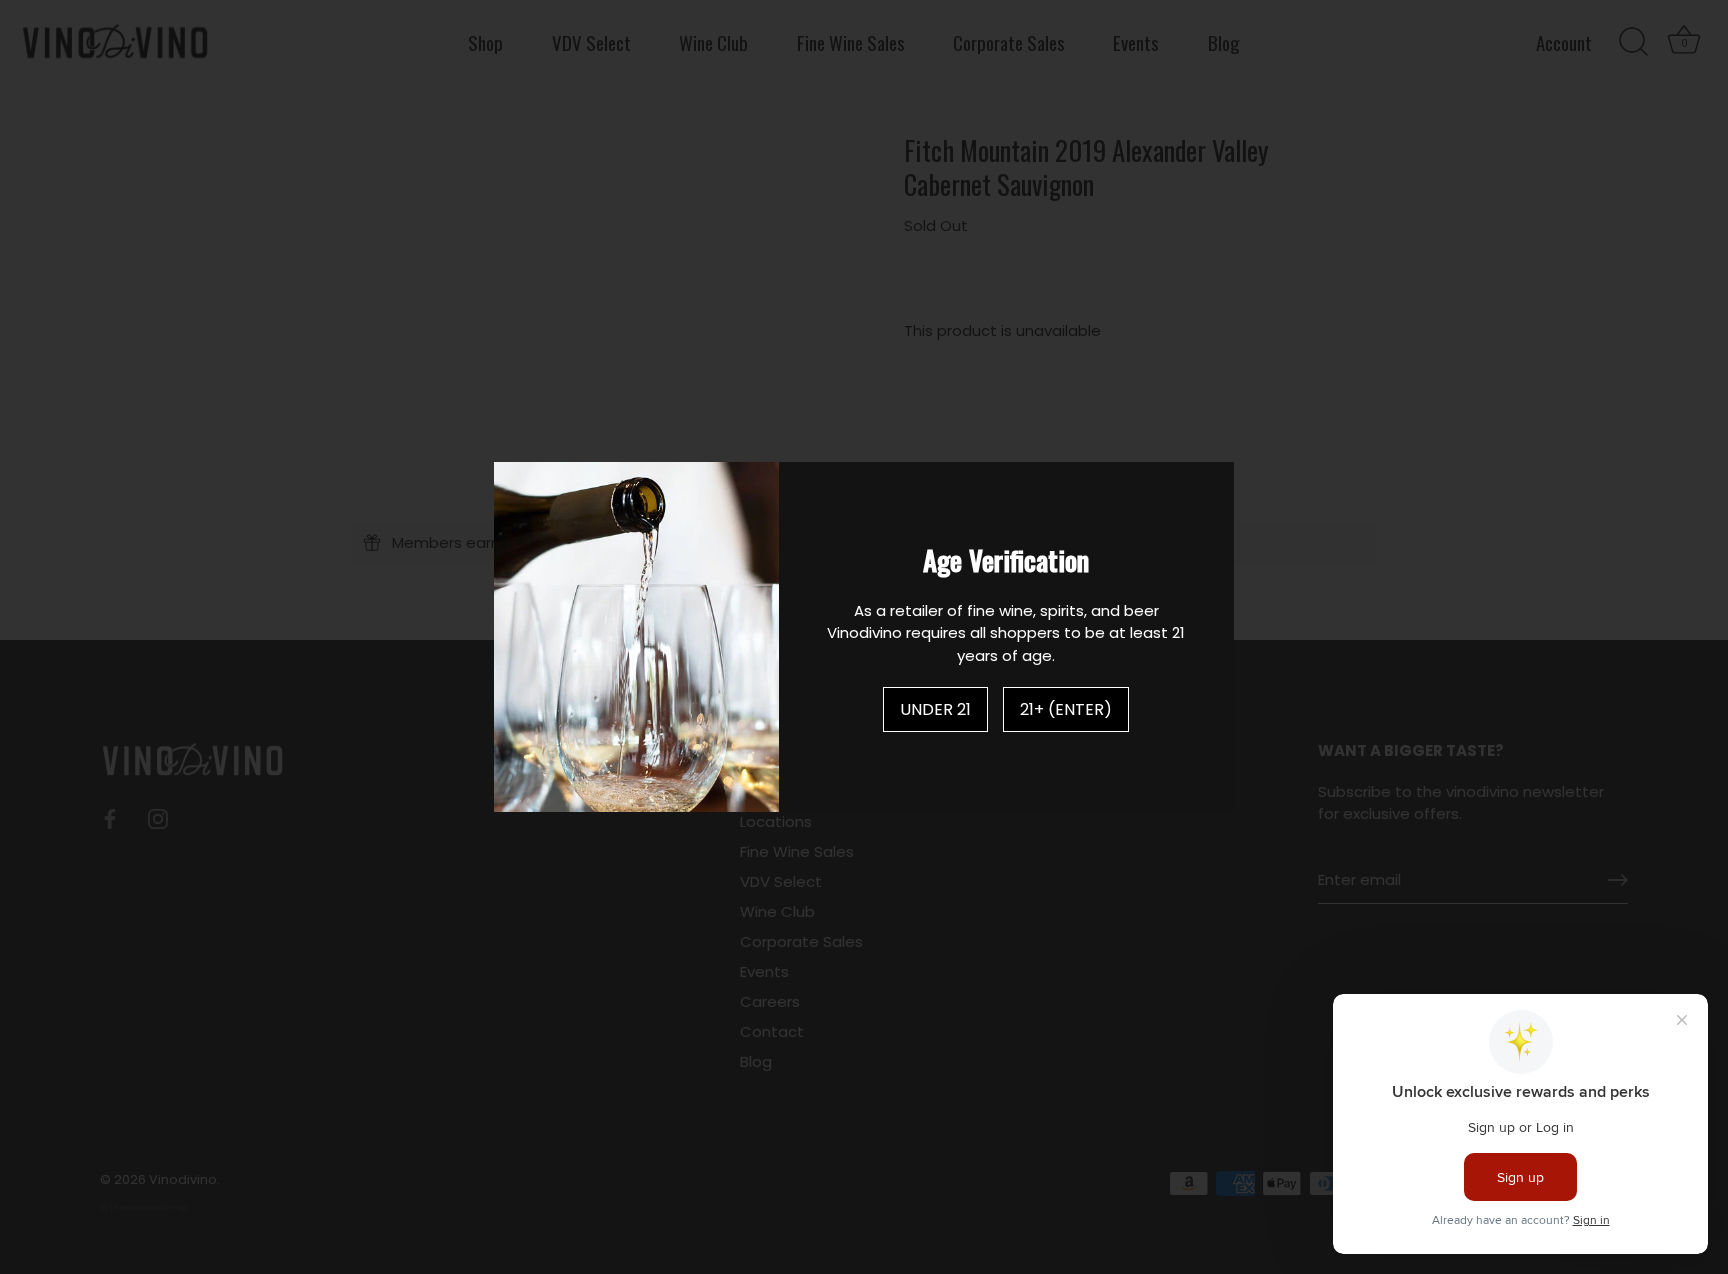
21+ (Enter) (1066, 709)
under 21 (935, 709)
